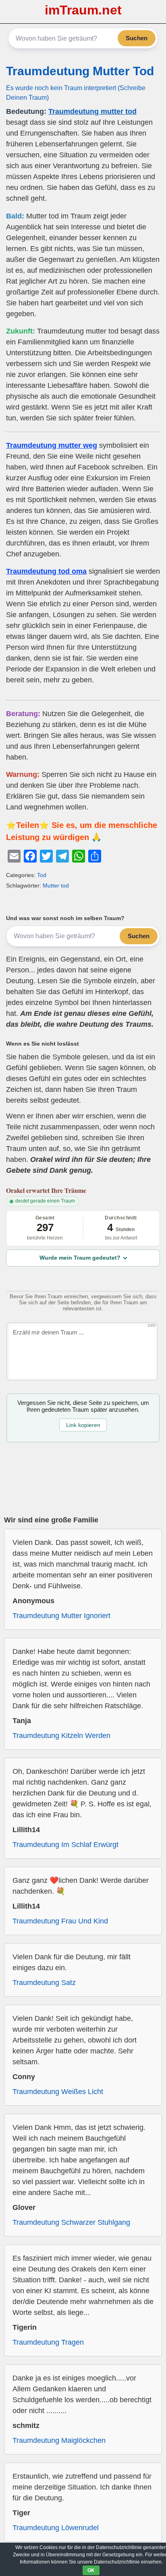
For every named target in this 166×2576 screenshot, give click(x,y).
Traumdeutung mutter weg (52, 445)
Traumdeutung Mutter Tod (80, 71)
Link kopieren (83, 1425)
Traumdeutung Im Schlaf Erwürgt (65, 1845)
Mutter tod (56, 885)
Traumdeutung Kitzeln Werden (61, 1736)
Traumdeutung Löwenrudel (56, 2528)
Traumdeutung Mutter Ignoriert (61, 1616)
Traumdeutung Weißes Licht (58, 2092)
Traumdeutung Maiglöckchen (59, 2440)
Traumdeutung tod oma (46, 571)
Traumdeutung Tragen (48, 2342)
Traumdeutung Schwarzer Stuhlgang (71, 2222)
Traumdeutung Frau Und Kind (60, 1921)
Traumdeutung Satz (44, 1983)
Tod (42, 875)
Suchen (137, 38)
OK (91, 2570)
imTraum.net (83, 10)
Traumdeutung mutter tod (92, 111)
